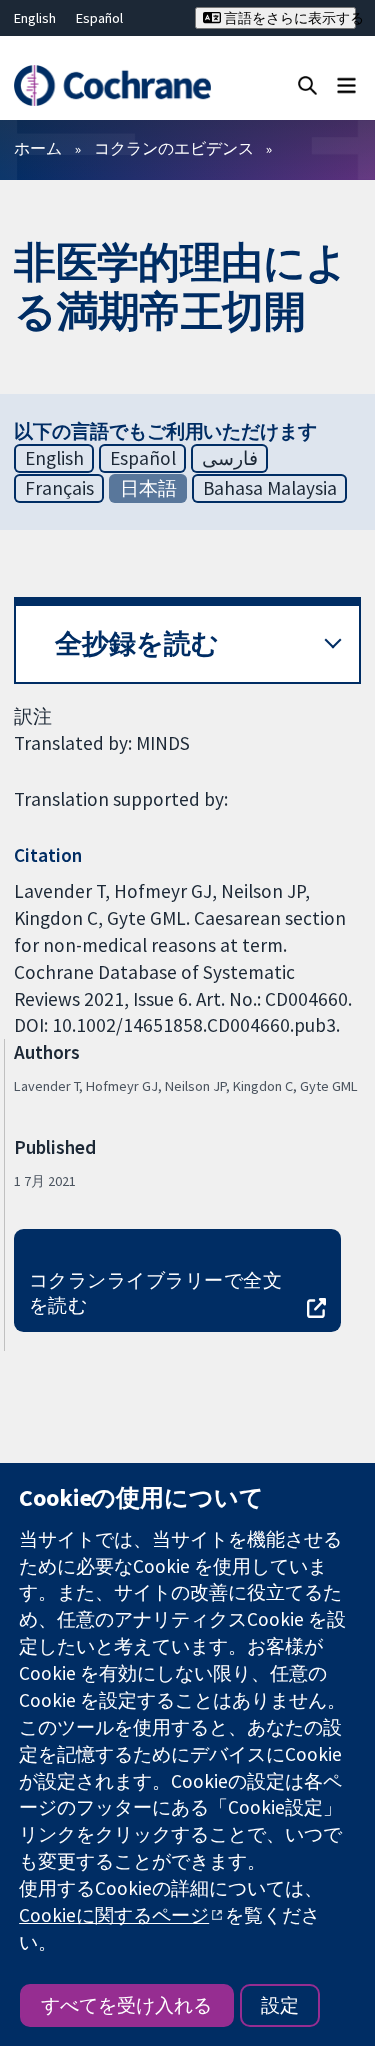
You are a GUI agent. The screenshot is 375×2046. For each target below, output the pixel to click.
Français (59, 488)
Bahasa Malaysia (270, 488)
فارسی (230, 458)
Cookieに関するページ (114, 1915)
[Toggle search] (307, 84)
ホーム (38, 148)
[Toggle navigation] (346, 84)
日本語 (148, 488)
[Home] (112, 85)
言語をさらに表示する (288, 18)
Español (99, 18)
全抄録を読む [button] (137, 643)
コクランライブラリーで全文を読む (155, 1292)
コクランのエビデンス (174, 148)
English (35, 18)
